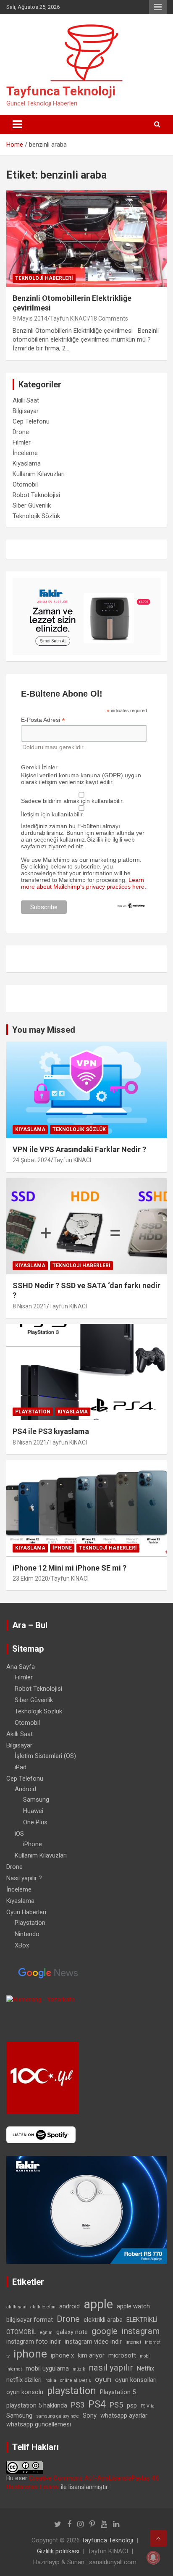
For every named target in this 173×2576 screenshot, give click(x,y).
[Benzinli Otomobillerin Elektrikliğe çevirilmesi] (86, 239)
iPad (21, 1767)
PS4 (97, 2404)
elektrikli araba (103, 2320)
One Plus (35, 1822)
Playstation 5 (118, 2392)
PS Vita (148, 2406)
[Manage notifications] (153, 2558)
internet (133, 2342)
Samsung (36, 1800)
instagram (140, 2331)
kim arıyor (91, 2355)
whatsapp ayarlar (124, 2415)
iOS (19, 1834)
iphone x (62, 2355)
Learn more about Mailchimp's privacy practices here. (84, 883)
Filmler (22, 442)
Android (25, 1789)
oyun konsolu (25, 2392)
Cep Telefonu (31, 421)
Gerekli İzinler (39, 767)
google (105, 2331)
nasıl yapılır (111, 2368)
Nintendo (27, 1934)
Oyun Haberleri (26, 1912)
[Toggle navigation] (17, 124)
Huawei (33, 1811)
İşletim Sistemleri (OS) (45, 1756)
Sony (90, 2415)
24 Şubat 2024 (32, 1160)
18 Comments (109, 318)
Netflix (145, 2368)
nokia (51, 2380)
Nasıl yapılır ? (24, 1878)
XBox (22, 1945)
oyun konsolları (136, 2380)
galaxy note (72, 2332)
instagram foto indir (34, 2342)
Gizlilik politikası (58, 2551)
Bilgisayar (26, 411)
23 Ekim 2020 (30, 1579)
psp (132, 2405)
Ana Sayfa (21, 1667)
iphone (30, 2354)
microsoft (122, 2355)
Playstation (33, 1412)
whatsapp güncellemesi (39, 2424)
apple (98, 2304)
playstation (72, 2391)
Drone (21, 432)
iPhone (62, 1548)
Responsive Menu (158, 7)
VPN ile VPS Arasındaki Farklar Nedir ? (79, 1149)
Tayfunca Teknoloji (61, 91)
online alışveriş (76, 2380)
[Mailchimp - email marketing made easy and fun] (131, 906)
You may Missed (44, 1030)
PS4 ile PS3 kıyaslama (51, 1431)
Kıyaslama (27, 463)
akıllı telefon (43, 2307)
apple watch (133, 2306)
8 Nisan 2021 (30, 1306)
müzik (79, 2369)
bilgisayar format (30, 2320)
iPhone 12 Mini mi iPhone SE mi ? (69, 1568)
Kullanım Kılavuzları (39, 474)
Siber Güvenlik (32, 505)
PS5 (116, 2405)
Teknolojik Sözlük (36, 516)
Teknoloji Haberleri (44, 278)
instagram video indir (93, 2342)
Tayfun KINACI (69, 318)
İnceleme (25, 453)
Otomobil (25, 484)
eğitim (46, 2333)
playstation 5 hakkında (37, 2405)
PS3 (78, 2405)
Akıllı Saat (26, 400)
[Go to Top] (158, 2538)
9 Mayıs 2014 (30, 318)
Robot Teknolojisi (36, 495)
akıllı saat (16, 2307)
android (69, 2306)
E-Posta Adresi (43, 720)
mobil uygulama (47, 2368)
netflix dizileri (24, 2380)
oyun (103, 2379)
